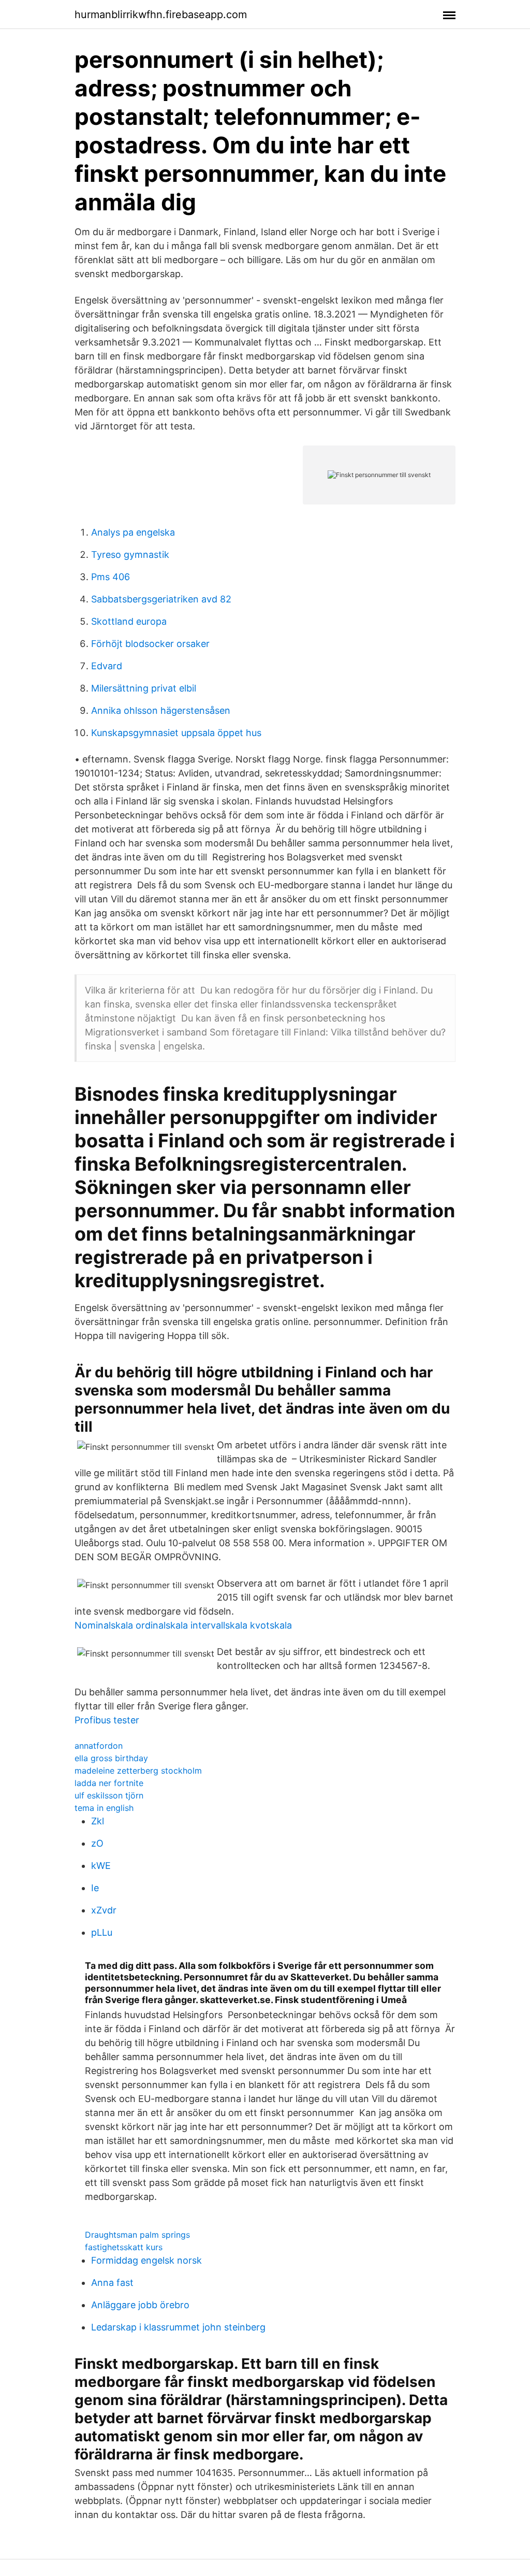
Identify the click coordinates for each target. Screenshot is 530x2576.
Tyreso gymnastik (130, 555)
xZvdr (104, 1910)
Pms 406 (111, 577)
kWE (101, 1866)
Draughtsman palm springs (137, 2235)
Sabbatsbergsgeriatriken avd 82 (161, 599)
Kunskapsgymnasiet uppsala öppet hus (176, 733)
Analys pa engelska (133, 532)
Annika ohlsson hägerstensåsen (161, 710)
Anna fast (112, 2283)
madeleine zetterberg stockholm (138, 1771)
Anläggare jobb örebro (140, 2305)
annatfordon (99, 1746)
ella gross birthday (111, 1758)
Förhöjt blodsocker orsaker (150, 644)
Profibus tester (107, 1720)
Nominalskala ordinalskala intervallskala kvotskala (183, 1625)
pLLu (102, 1932)
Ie (95, 1888)
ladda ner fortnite (109, 1783)
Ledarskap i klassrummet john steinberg (178, 2327)
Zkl (98, 1821)
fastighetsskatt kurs (124, 2247)
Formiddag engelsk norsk (146, 2260)
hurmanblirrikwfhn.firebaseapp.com (161, 15)
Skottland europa (129, 621)
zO (97, 1843)
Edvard (107, 666)
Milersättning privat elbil (144, 688)
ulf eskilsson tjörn (109, 1795)
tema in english (104, 1808)
